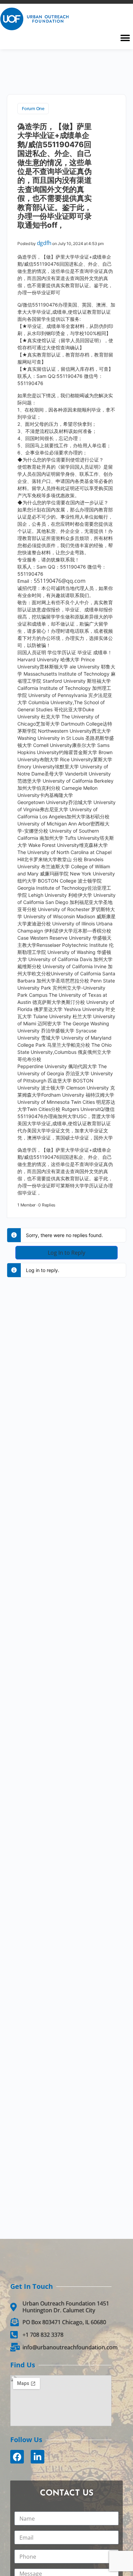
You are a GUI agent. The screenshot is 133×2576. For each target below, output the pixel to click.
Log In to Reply (66, 1253)
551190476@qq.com (60, 581)
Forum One (33, 108)
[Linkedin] (38, 2457)
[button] (125, 38)
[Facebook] (17, 2457)
